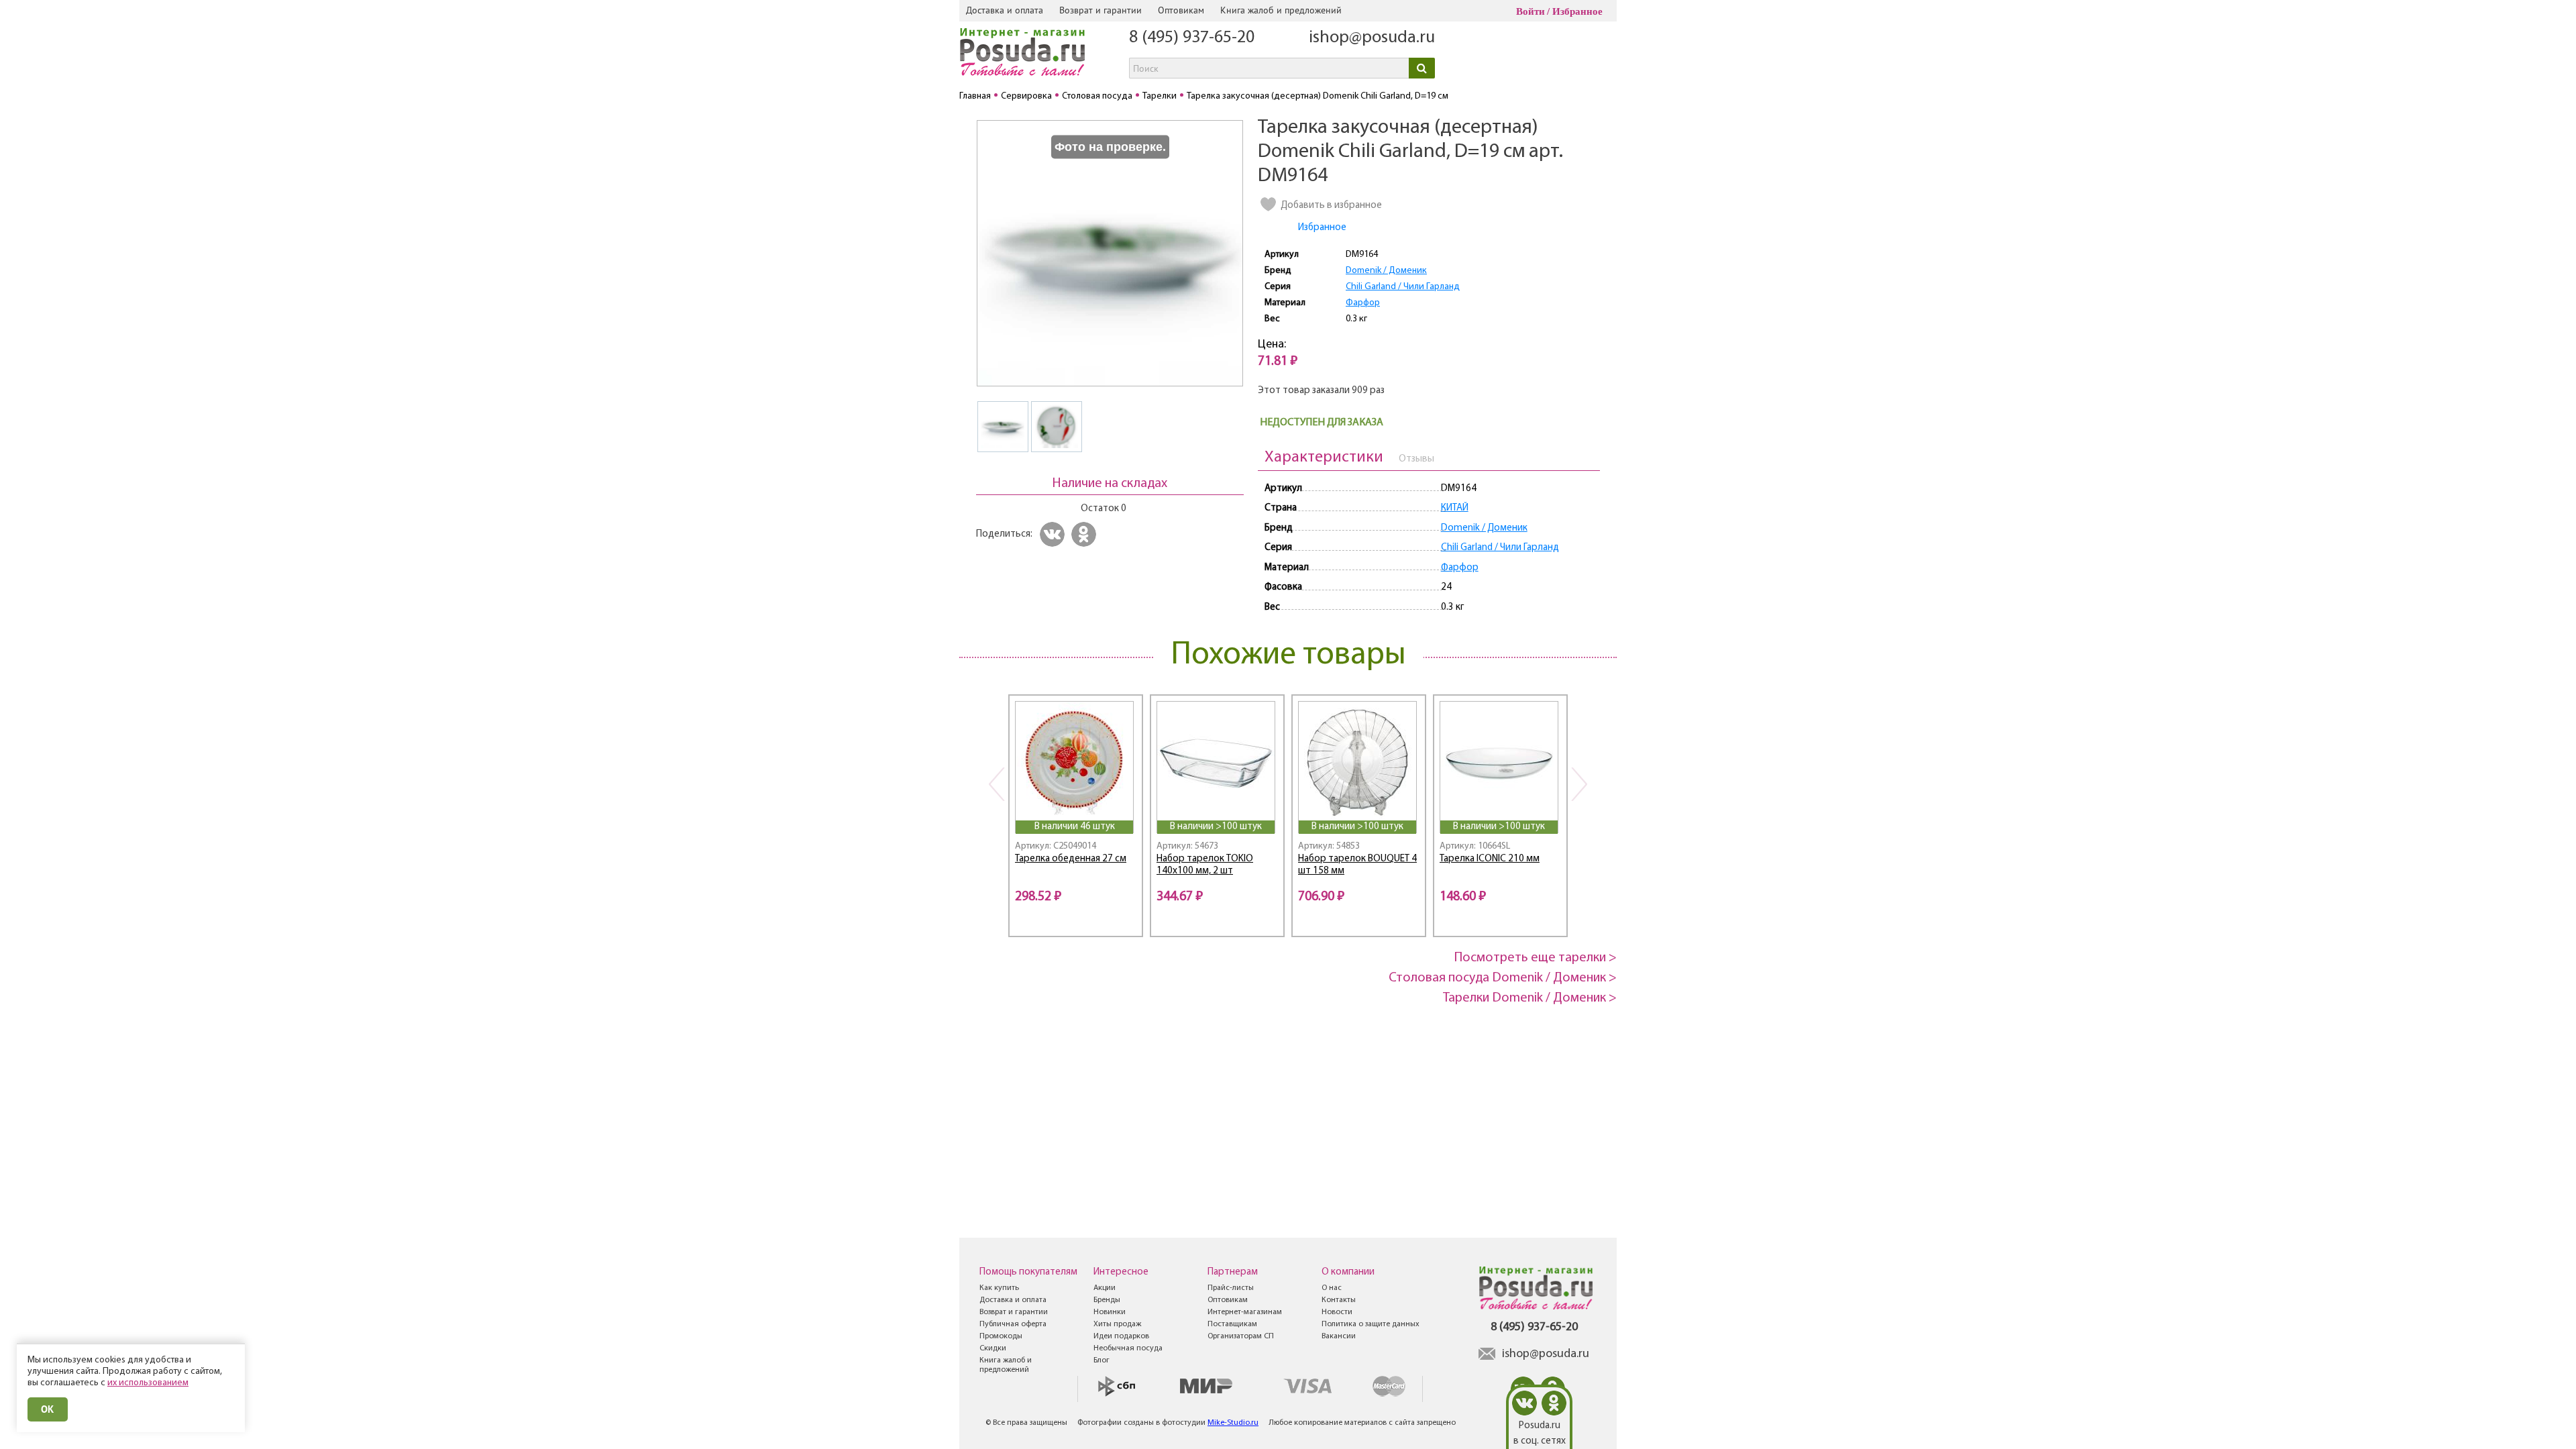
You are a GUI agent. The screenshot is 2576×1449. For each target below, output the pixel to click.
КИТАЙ (1455, 508)
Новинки (1110, 1312)
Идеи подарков (1121, 1336)
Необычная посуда (1128, 1348)
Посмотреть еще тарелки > (1536, 958)
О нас (1332, 1288)
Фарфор (1363, 303)
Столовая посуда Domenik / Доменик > (1503, 978)
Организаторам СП (1241, 1336)
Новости (1337, 1312)
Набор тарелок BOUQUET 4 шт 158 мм (1357, 865)
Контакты (1339, 1300)
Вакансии (1339, 1336)
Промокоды (1001, 1336)
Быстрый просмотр (1075, 802)
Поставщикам (1232, 1324)
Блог (1102, 1360)
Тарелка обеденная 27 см (1071, 859)
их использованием (148, 1383)
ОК (48, 1409)
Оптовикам (1181, 10)
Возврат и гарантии (1101, 10)
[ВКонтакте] (1054, 534)
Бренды (1107, 1300)
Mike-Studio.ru (1233, 1423)
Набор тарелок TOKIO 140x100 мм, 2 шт (1205, 865)
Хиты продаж (1117, 1324)
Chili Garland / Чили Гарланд (1403, 287)
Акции (1105, 1288)
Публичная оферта (1013, 1324)
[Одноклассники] (1086, 534)
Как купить (999, 1288)
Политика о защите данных (1371, 1324)
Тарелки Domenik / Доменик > (1530, 998)
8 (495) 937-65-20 (1192, 38)
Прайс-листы (1231, 1288)
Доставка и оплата (1005, 10)
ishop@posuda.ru (1372, 38)
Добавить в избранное (1331, 206)
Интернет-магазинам (1245, 1312)
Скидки (993, 1348)
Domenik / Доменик (1386, 271)
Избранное (1577, 11)
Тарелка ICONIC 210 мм (1490, 859)
